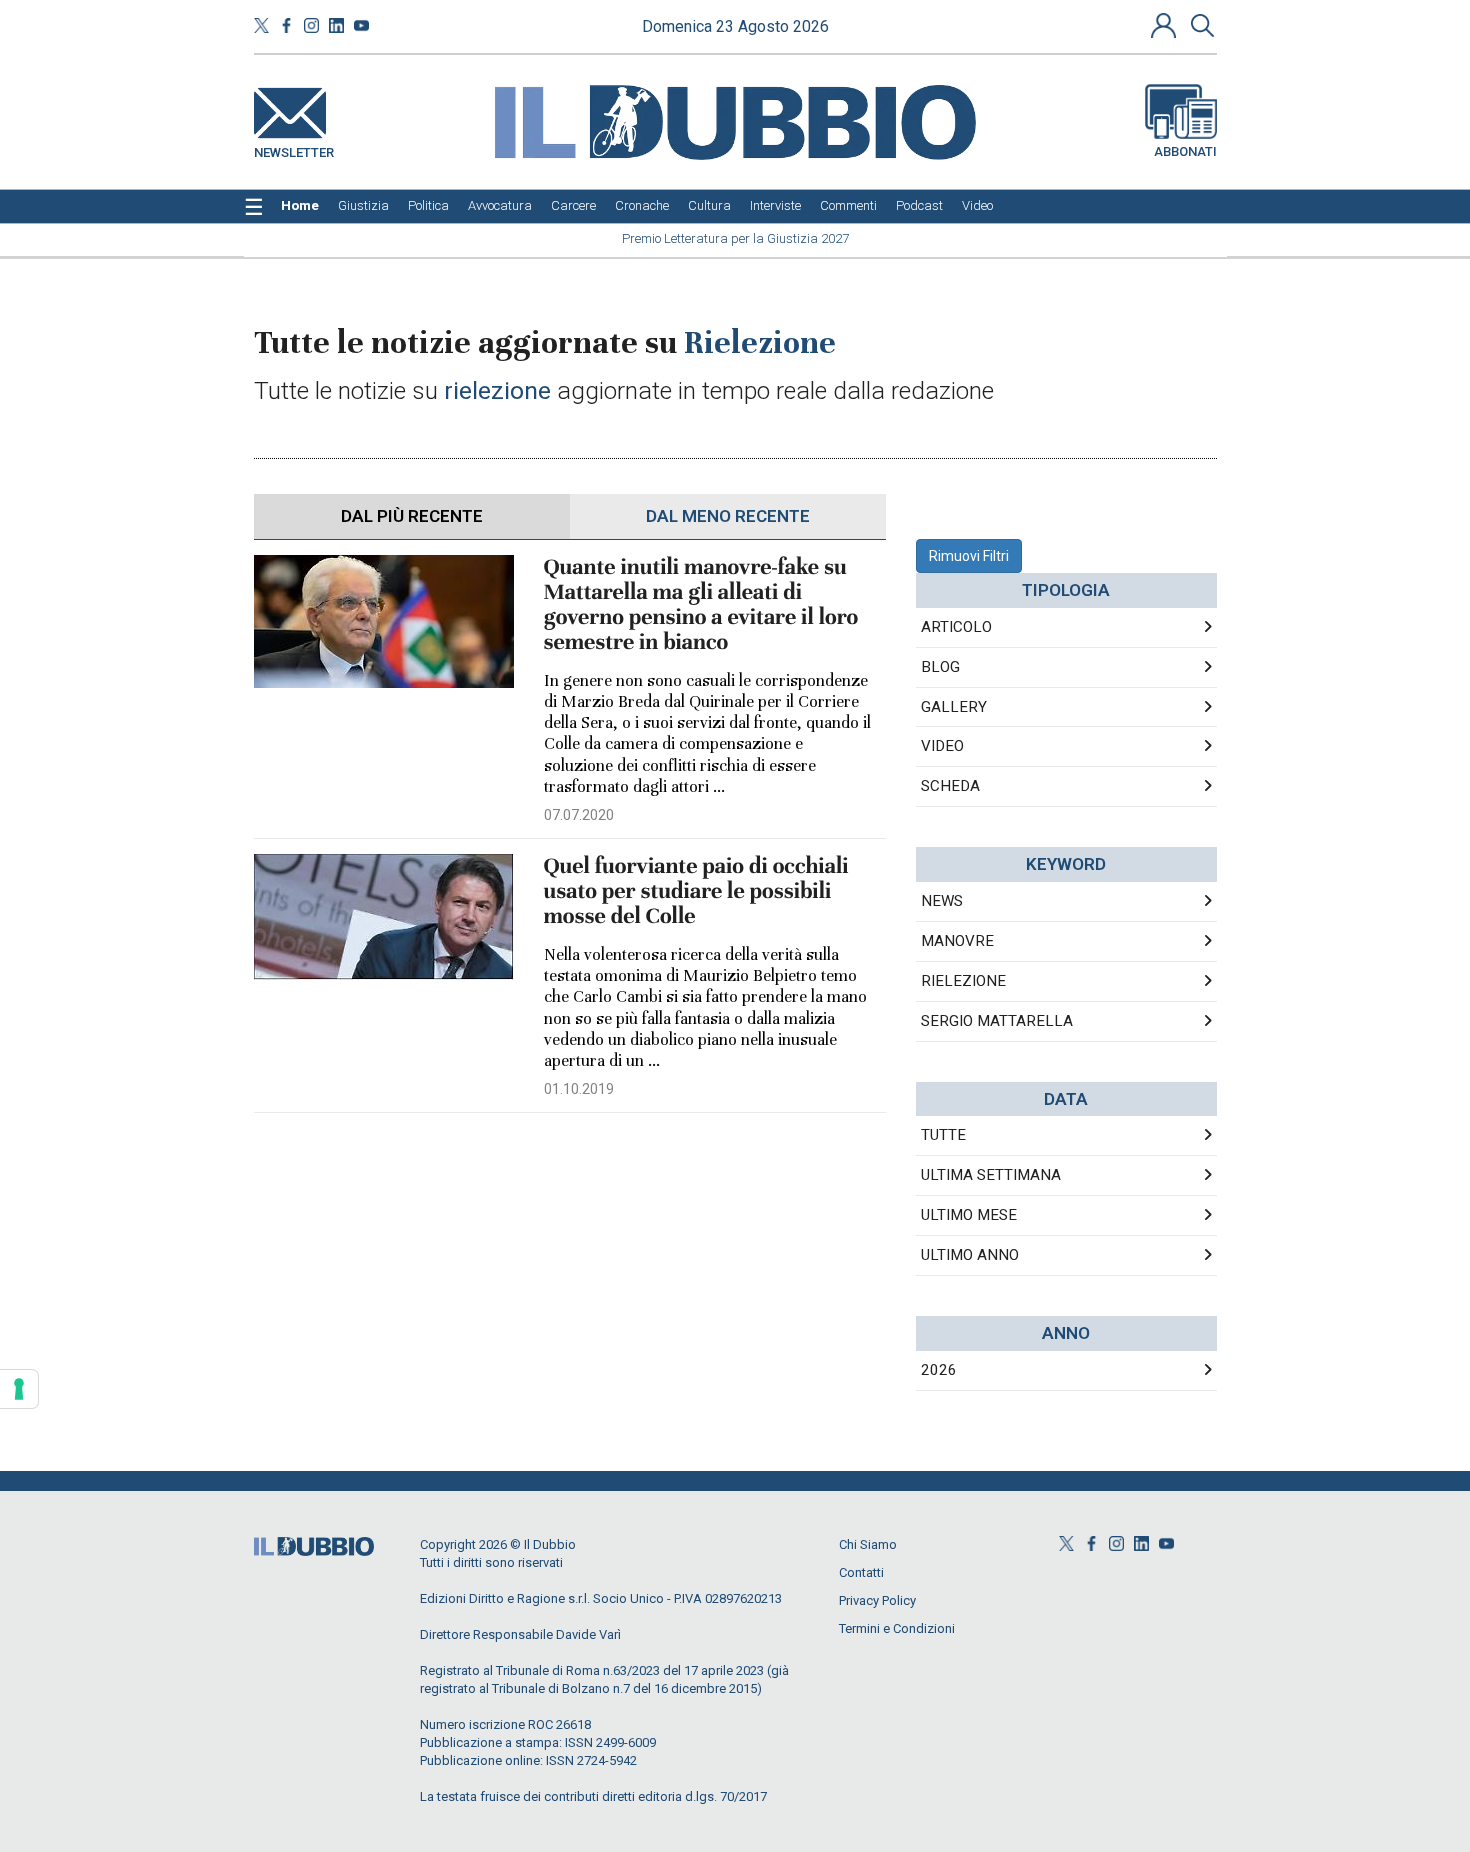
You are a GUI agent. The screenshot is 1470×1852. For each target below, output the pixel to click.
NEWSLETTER (294, 148)
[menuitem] (300, 206)
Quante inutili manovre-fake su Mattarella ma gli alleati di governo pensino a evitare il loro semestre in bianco (701, 605)
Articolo (956, 627)
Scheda (950, 786)
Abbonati (1185, 151)
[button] (1166, 25)
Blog (940, 667)
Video (942, 746)
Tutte (943, 1135)
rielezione (963, 981)
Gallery (954, 707)
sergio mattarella (997, 1021)
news (942, 901)
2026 (939, 1370)
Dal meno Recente (728, 516)
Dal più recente (412, 516)
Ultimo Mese (969, 1215)
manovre (957, 941)
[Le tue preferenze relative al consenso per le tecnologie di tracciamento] (19, 1389)
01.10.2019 (579, 1089)
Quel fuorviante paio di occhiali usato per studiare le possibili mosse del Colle (696, 891)
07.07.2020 (579, 815)
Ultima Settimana (991, 1175)
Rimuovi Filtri (969, 556)
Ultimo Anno (970, 1255)
